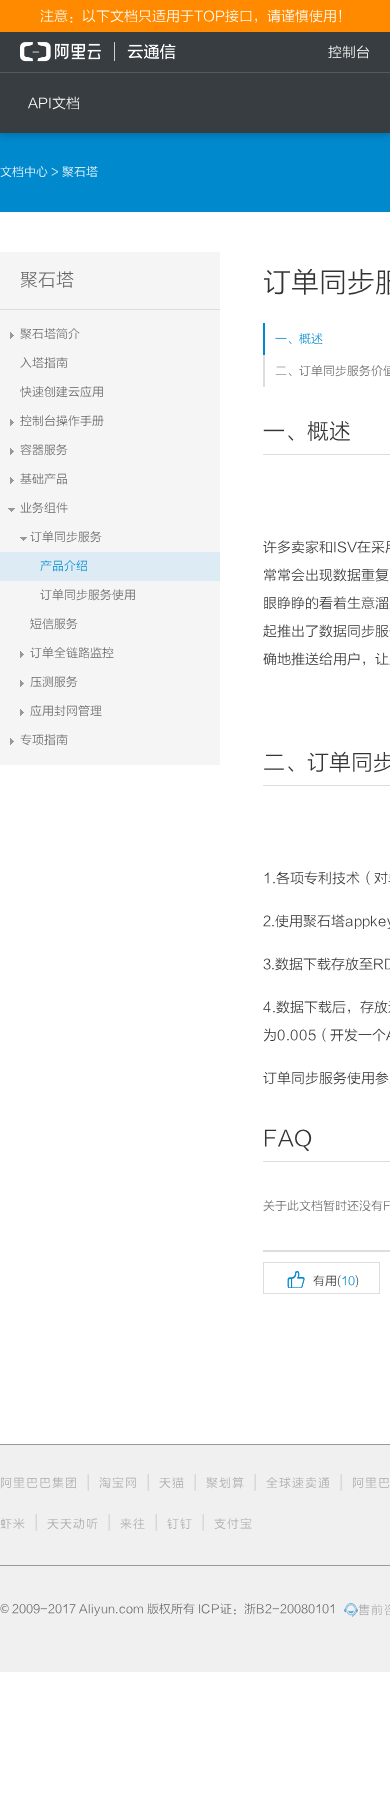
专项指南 (44, 740)
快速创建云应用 (62, 392)
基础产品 (44, 479)
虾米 (13, 1524)
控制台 (349, 52)
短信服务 (54, 624)
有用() (321, 1278)
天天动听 (73, 1524)
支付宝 (233, 1524)
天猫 (172, 1483)
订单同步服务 (66, 537)
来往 (133, 1524)
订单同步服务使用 (88, 595)
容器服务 (44, 450)
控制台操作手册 (62, 421)
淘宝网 (118, 1483)
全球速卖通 (298, 1483)
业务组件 (44, 508)
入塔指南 (44, 363)
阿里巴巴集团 (39, 1483)
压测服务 (54, 682)
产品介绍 (64, 566)
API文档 (54, 103)
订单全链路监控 (72, 653)
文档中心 (25, 172)
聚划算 (225, 1483)
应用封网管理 (66, 711)
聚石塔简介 (50, 334)
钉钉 (180, 1524)
